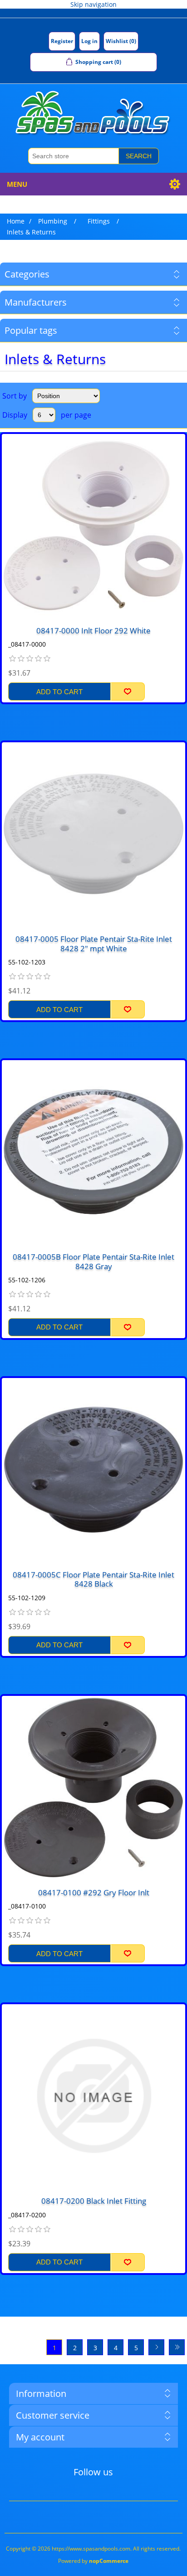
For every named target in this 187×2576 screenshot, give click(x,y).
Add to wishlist (128, 691)
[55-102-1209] (93, 1470)
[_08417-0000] (93, 526)
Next (156, 2347)
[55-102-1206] (93, 1152)
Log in (89, 41)
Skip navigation (93, 4)
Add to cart (59, 692)
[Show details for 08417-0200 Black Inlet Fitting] (93, 2096)
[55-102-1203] (93, 834)
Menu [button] (17, 184)
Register (62, 41)
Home (16, 221)
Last (177, 2347)
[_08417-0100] (93, 1787)
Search (139, 156)
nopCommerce (109, 2561)
